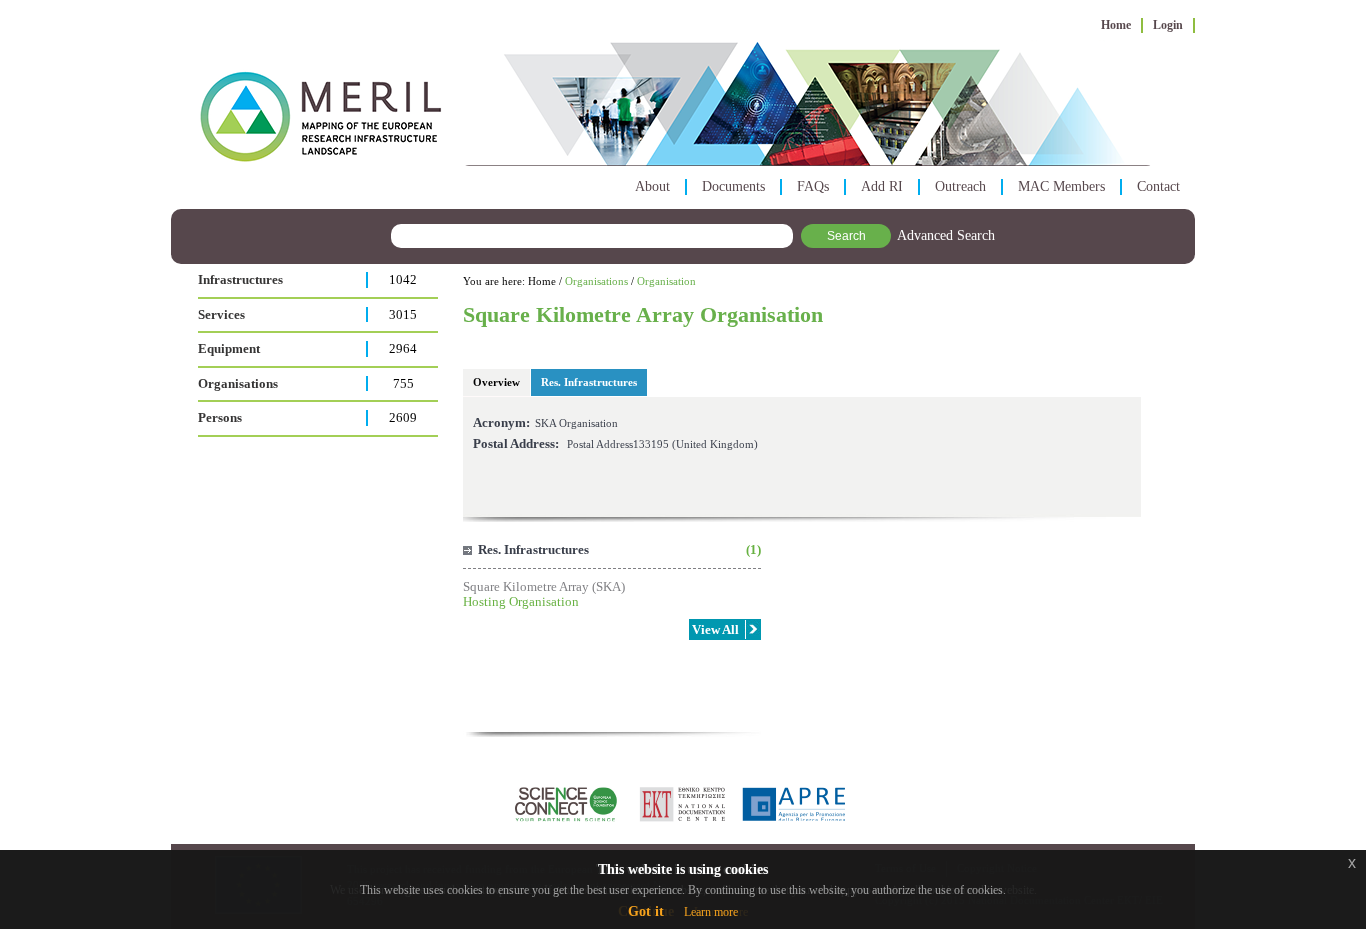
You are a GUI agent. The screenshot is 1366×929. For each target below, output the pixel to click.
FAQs (813, 186)
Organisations (238, 383)
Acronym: (501, 422)
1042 (403, 279)
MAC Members (1061, 186)
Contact (1158, 186)
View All (715, 629)
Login (1168, 25)
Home (1116, 25)
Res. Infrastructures (589, 382)
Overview (496, 382)
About (652, 186)
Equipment (229, 348)
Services (221, 314)
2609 (403, 417)
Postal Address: (516, 443)
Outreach (960, 186)
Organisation (666, 281)
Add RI (882, 186)
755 (403, 383)
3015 (403, 314)
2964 (403, 348)
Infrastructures (240, 279)
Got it (646, 911)
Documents (733, 186)
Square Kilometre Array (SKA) (544, 586)
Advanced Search (946, 235)
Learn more (711, 912)
